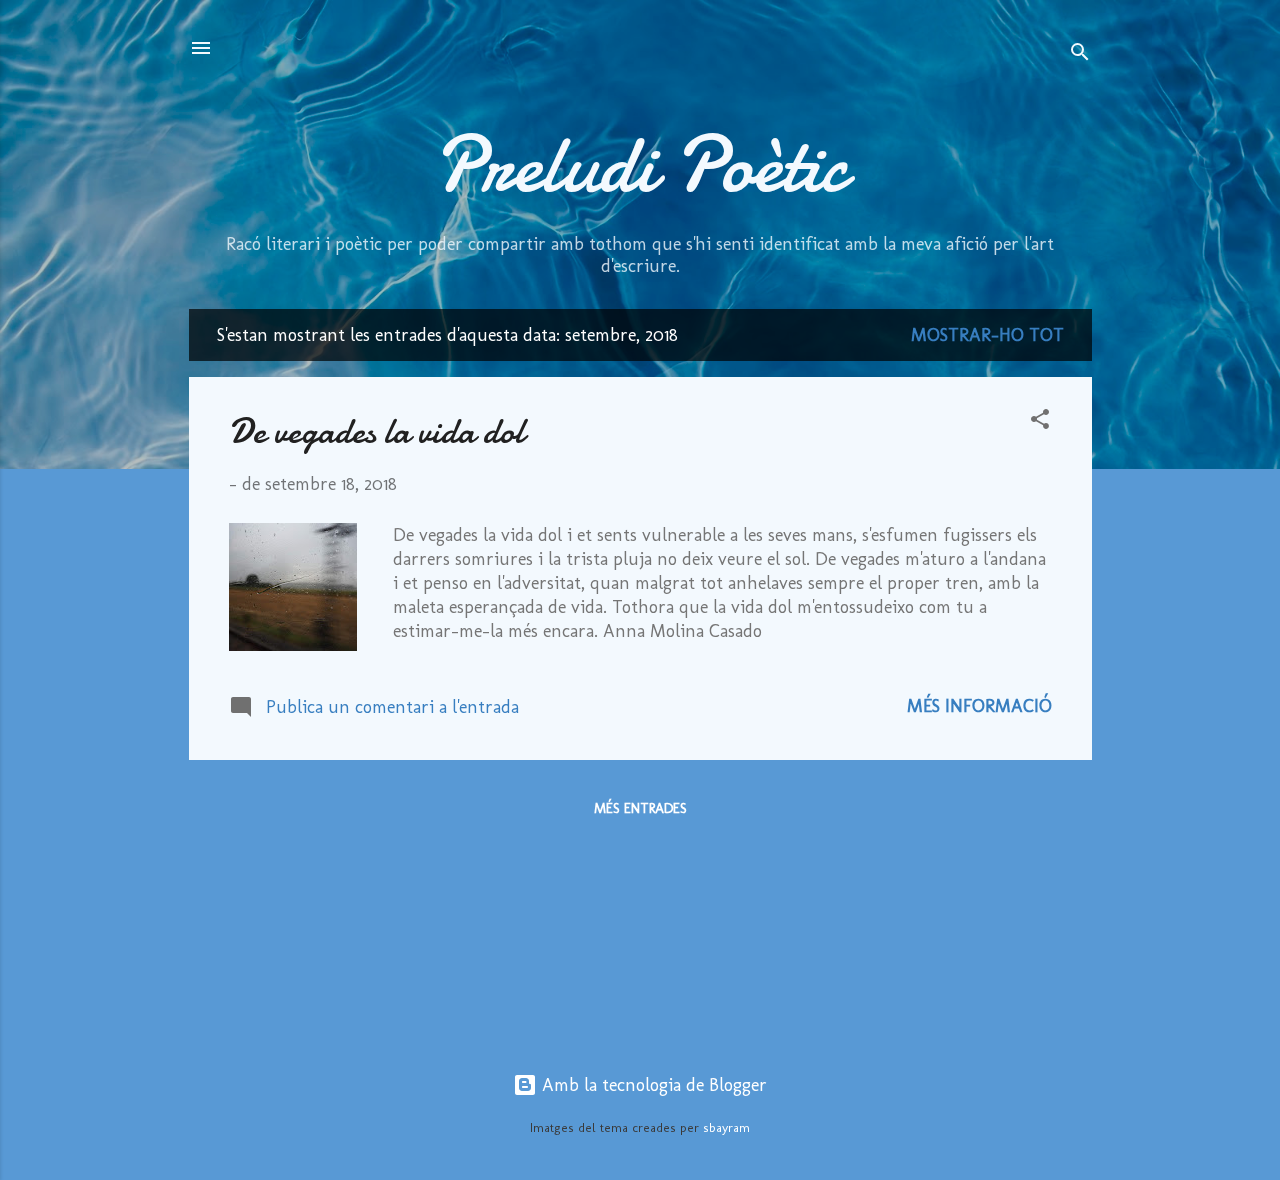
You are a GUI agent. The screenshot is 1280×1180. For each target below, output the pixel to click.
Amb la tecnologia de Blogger (652, 1085)
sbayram (726, 1127)
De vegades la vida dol (376, 431)
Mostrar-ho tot (987, 335)
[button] (1040, 422)
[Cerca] (1080, 54)
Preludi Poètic (640, 165)
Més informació (979, 706)
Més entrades (640, 808)
